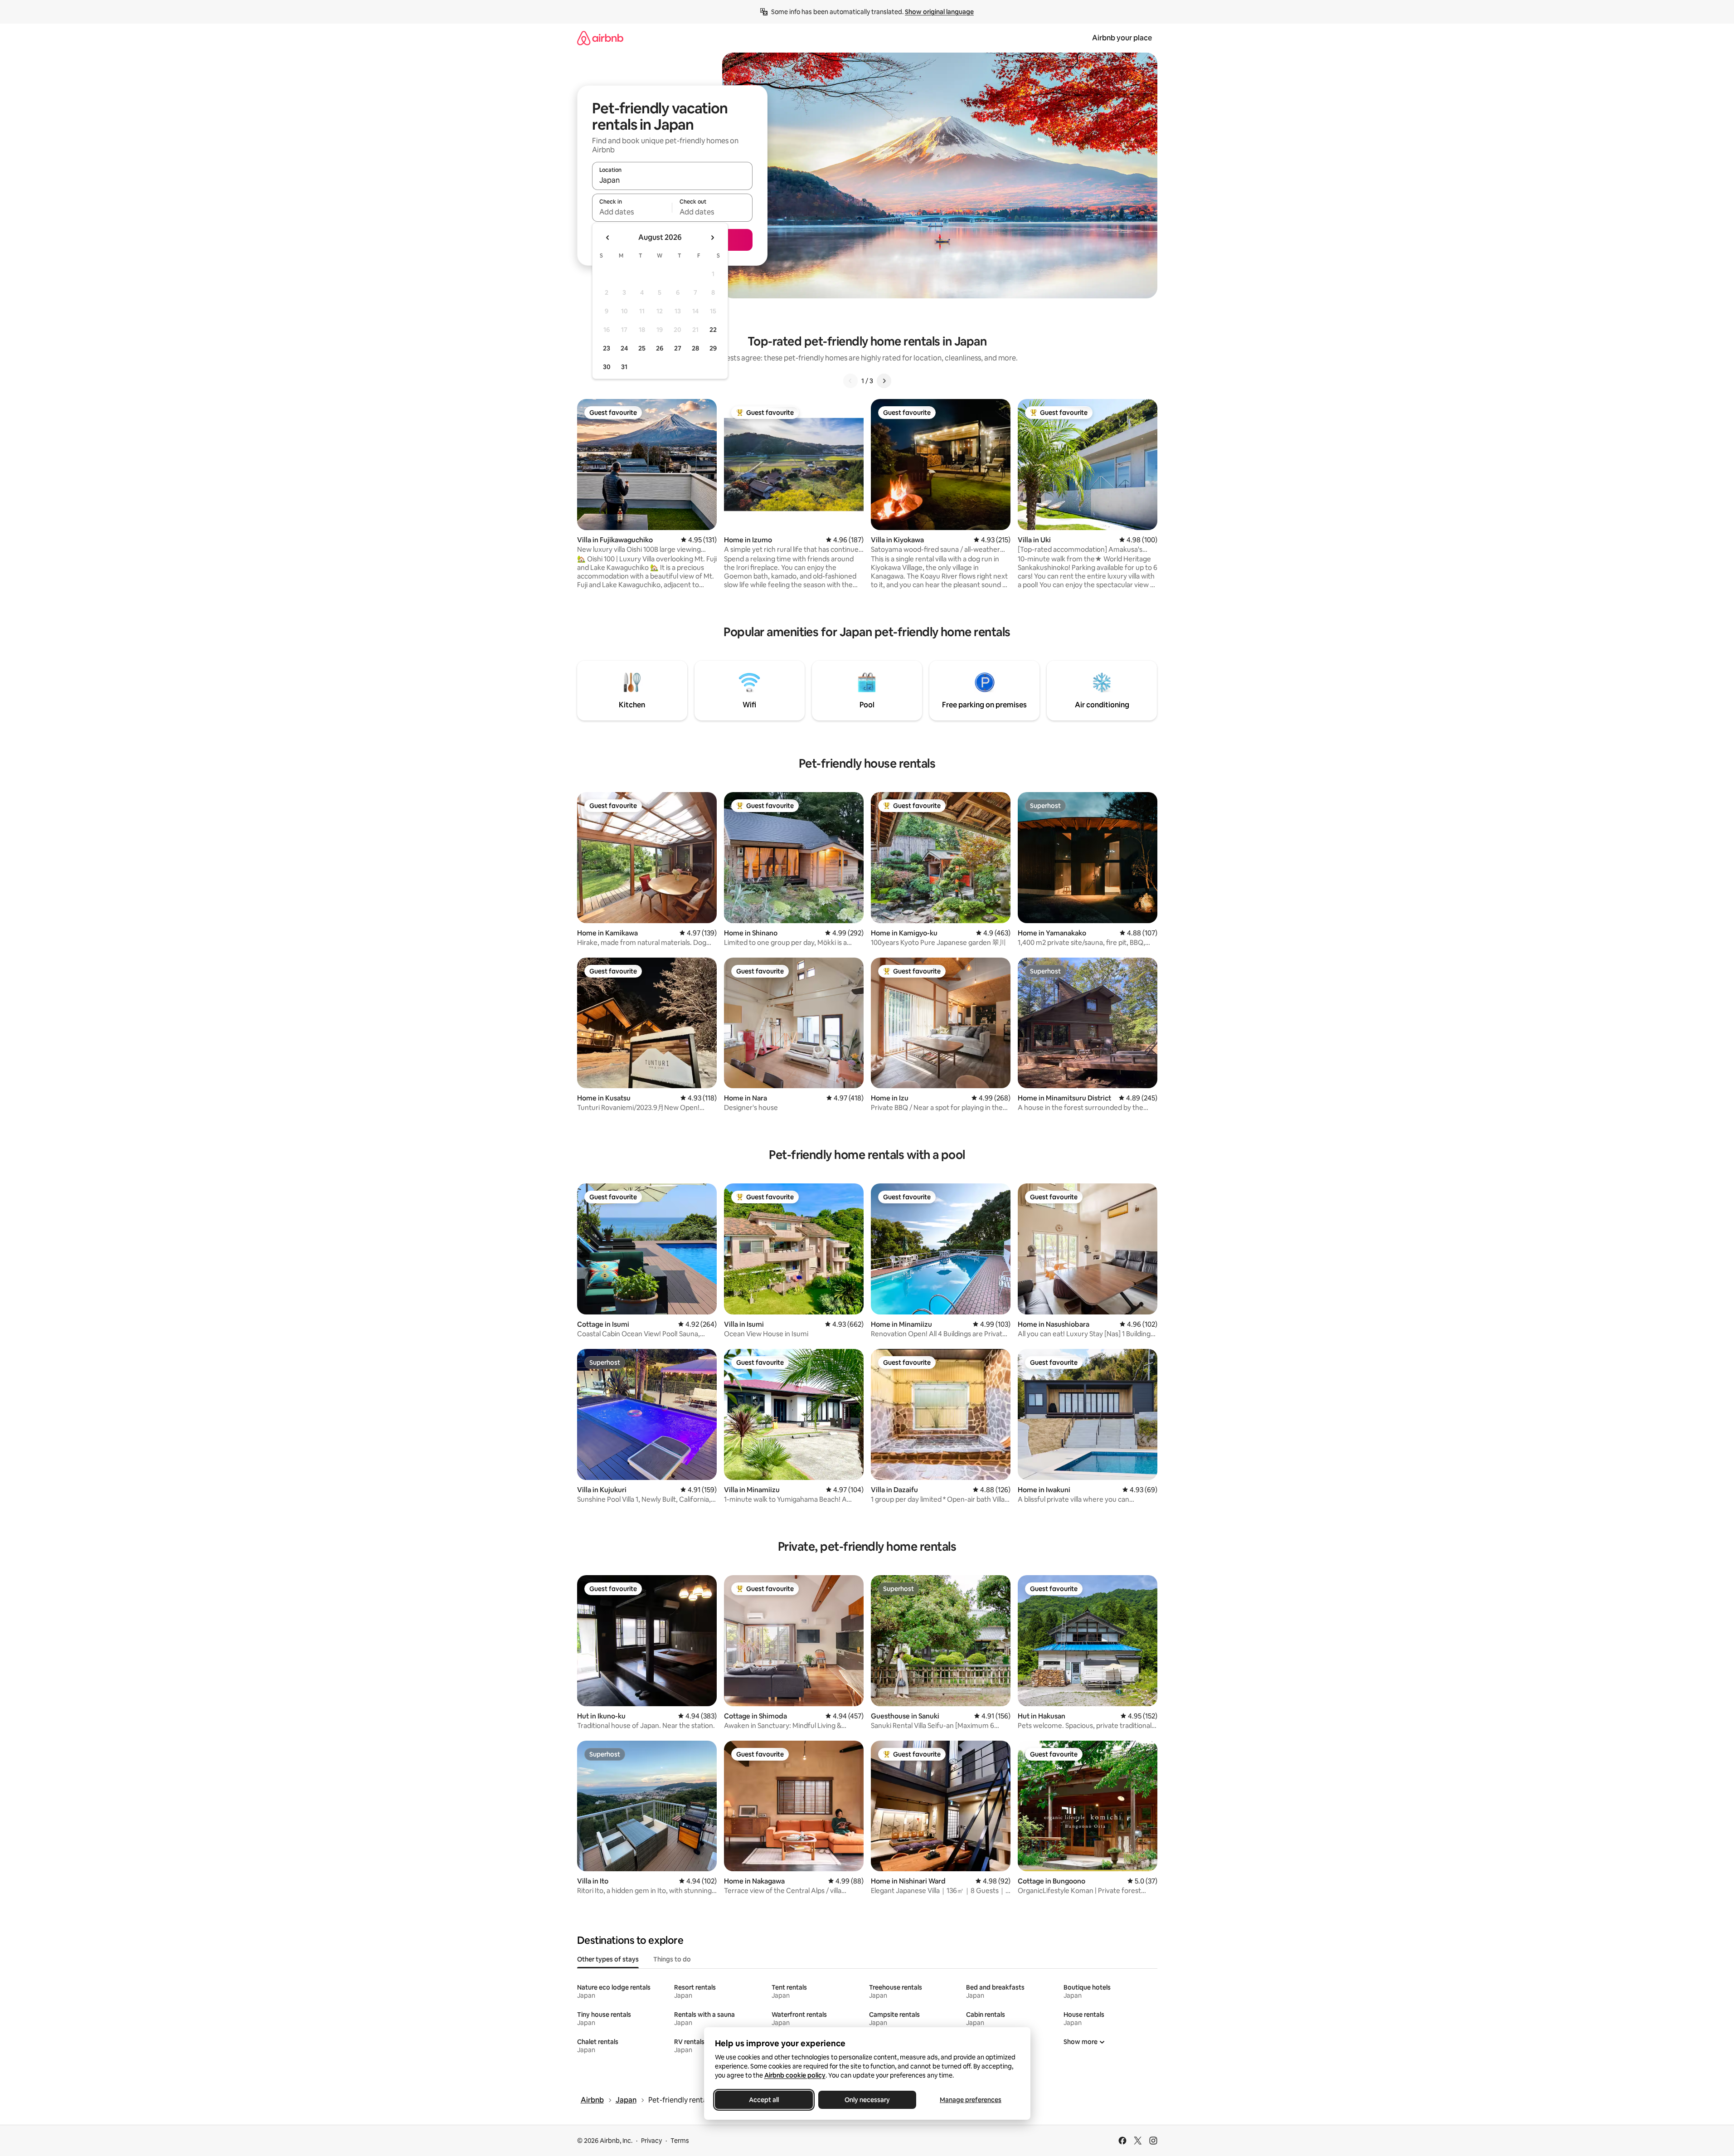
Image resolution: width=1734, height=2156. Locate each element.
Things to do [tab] (672, 1959)
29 (713, 348)
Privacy (651, 2141)
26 (660, 348)
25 (642, 348)
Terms (680, 2141)
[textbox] (632, 212)
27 (678, 348)
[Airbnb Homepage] (600, 38)
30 (607, 367)
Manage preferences (971, 2100)
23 (607, 348)
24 (624, 348)
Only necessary (867, 2100)
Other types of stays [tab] (608, 1959)
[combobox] (672, 180)
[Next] (884, 381)
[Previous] (850, 381)
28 (695, 348)
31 (624, 367)
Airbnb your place (1122, 38)
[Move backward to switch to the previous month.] (608, 238)
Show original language (939, 12)
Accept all (764, 2100)
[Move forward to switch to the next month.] (712, 238)
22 (713, 330)
